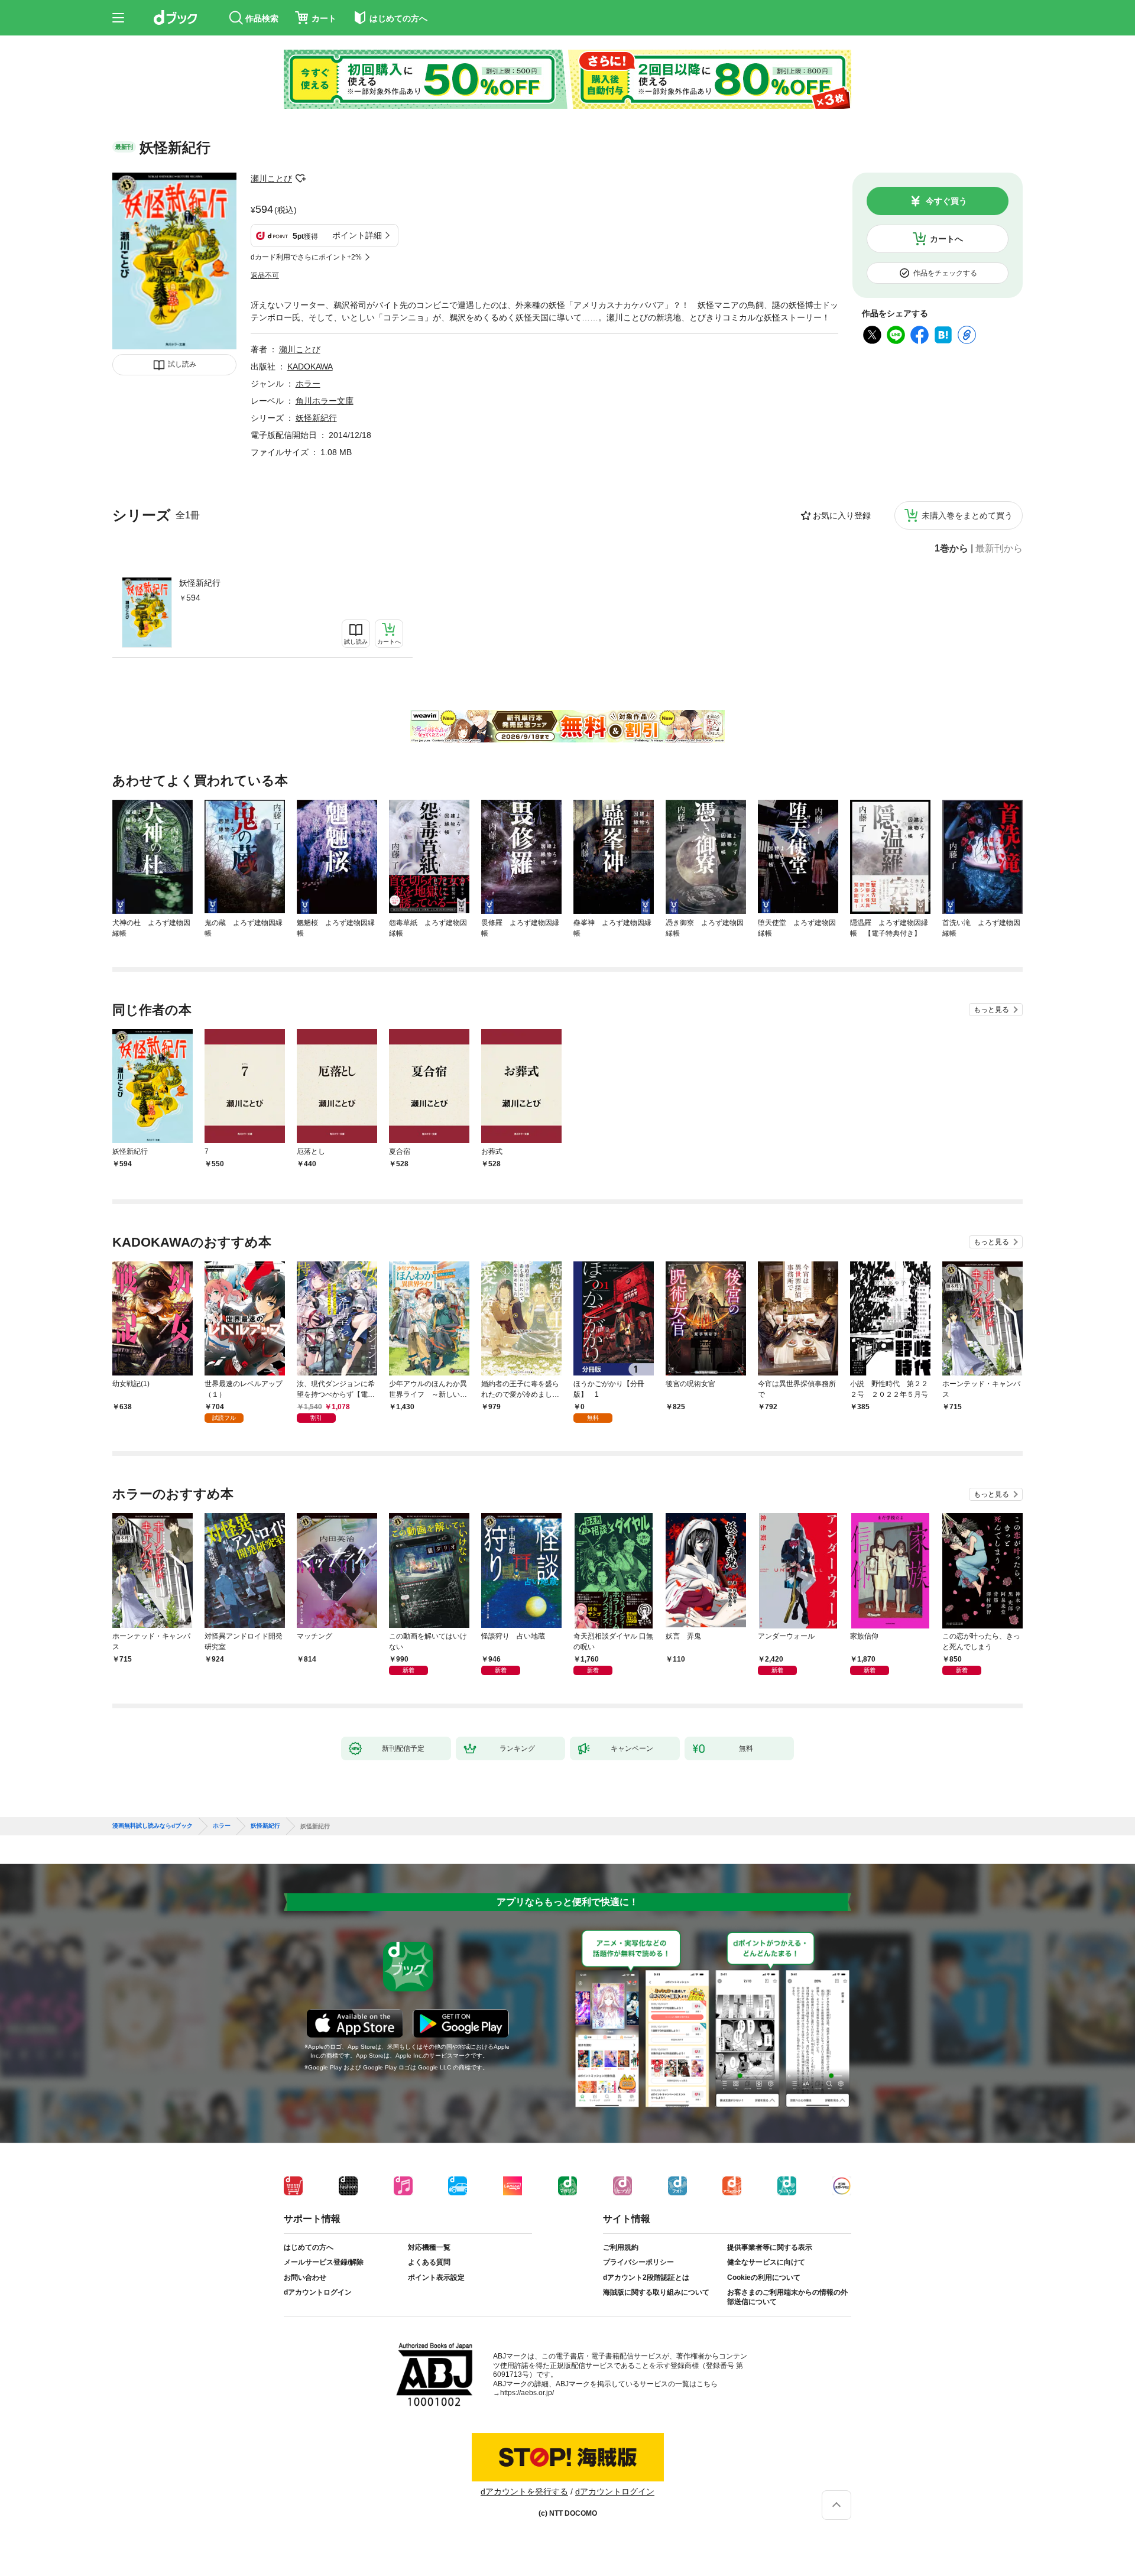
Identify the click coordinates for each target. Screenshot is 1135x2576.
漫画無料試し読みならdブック (153, 1826)
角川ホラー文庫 (325, 401)
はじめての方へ (309, 2247)
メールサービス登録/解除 (324, 2262)
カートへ (946, 239)
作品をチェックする (945, 273)
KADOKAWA (310, 366)
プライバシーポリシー (638, 2262)
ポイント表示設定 (436, 2277)
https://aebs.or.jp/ (527, 2393)
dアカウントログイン (318, 2292)
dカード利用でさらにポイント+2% (306, 257)
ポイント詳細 (357, 235)
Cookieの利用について (764, 2277)
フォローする (300, 179)
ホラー (308, 384)
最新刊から (999, 549)
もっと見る (991, 1010)
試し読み (182, 364)
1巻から (951, 549)
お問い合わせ (305, 2277)
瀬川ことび (271, 179)
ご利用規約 (621, 2247)
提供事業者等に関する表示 (770, 2247)
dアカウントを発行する (524, 2491)
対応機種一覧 (429, 2247)
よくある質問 (429, 2262)
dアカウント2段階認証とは (646, 2277)
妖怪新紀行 (200, 583)
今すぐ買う (946, 201)
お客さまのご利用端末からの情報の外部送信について (787, 2297)
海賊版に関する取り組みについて (656, 2292)
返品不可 (265, 275)
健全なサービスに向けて (766, 2262)
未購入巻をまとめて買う (967, 515)
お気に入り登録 (842, 515)
